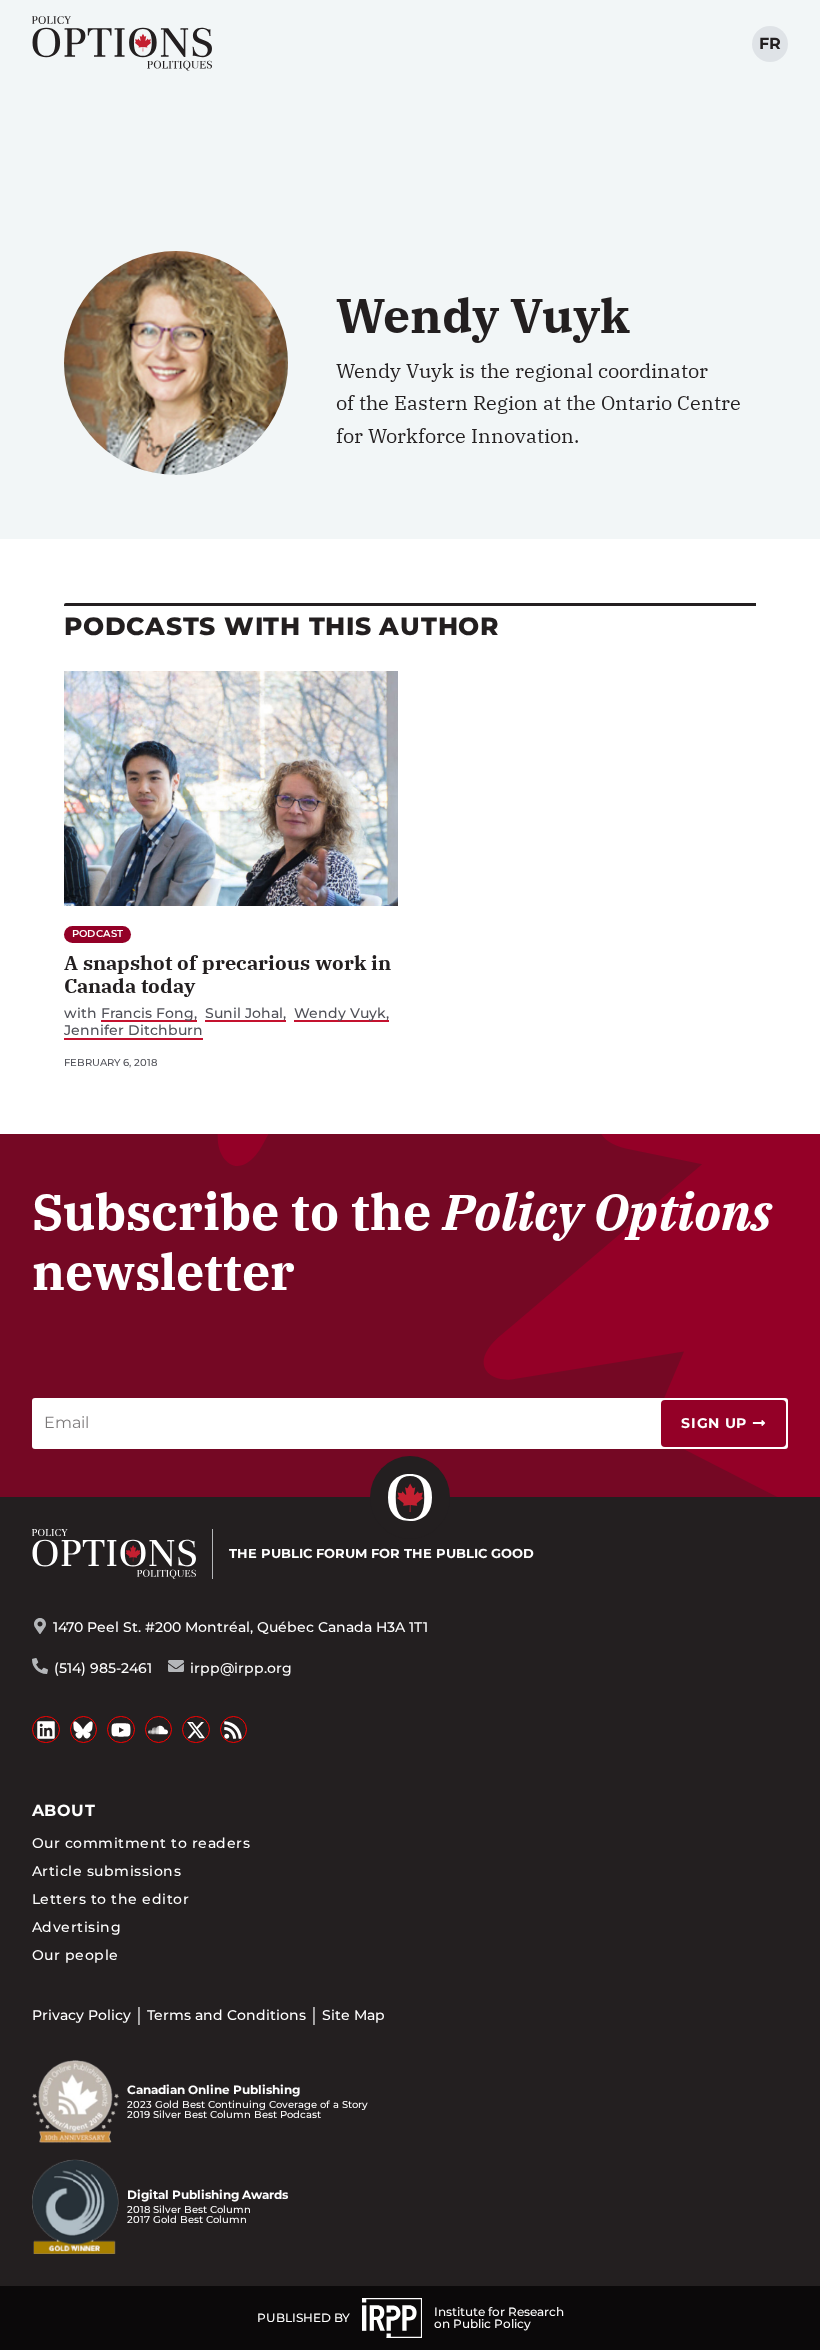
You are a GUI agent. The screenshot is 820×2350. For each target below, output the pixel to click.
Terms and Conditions (226, 2015)
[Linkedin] (46, 1730)
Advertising (76, 1927)
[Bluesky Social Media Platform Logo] (84, 1730)
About (63, 1810)
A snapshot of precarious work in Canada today (227, 974)
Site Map (353, 2015)
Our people (75, 1955)
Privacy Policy (81, 2015)
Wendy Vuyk (340, 1013)
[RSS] (234, 1730)
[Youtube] (121, 1730)
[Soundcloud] (159, 1730)
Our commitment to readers (141, 1843)
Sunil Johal (244, 1013)
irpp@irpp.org (241, 1668)
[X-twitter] (196, 1730)
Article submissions (106, 1871)
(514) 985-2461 (103, 1668)
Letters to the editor (110, 1899)
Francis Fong (147, 1013)
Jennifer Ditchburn (133, 1030)
